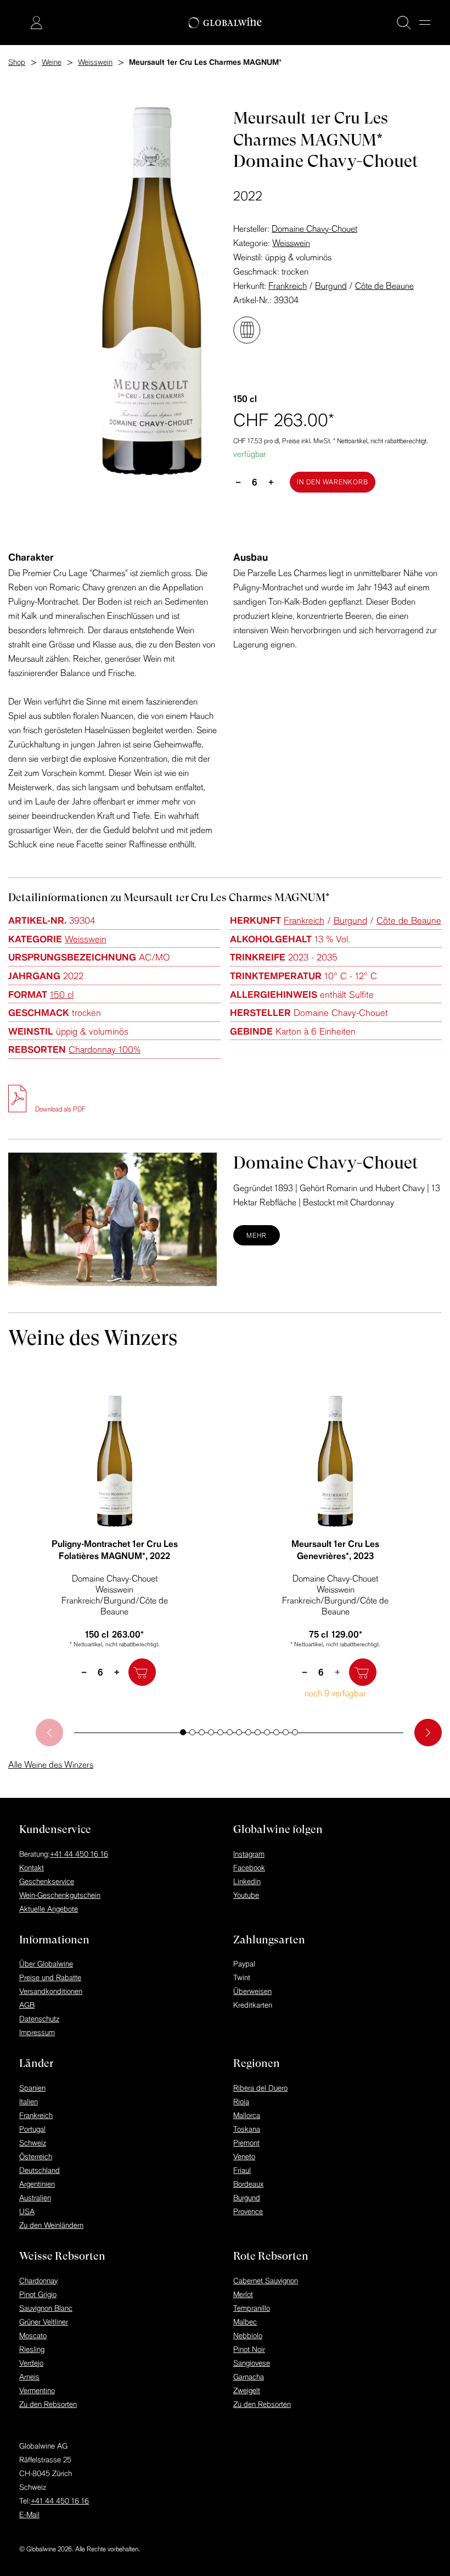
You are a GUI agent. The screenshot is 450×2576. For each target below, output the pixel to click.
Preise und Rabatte (50, 1977)
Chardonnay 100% (105, 1049)
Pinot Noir (249, 2349)
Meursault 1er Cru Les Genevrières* (335, 1550)
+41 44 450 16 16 (79, 1854)
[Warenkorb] (20, 24)
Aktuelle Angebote (49, 1909)
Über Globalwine (46, 1964)
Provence (248, 2211)
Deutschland (40, 2170)
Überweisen (252, 1991)
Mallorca (247, 2115)
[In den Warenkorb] (142, 1672)
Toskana (247, 2129)
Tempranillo (252, 2308)
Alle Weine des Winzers (51, 1764)
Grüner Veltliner (44, 2322)
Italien (29, 2102)
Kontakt (32, 1868)
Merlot (243, 2294)
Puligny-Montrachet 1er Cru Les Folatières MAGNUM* (115, 1550)
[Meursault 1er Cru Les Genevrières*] (335, 1461)
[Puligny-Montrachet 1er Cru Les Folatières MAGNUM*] (115, 1461)
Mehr (257, 1235)
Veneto (244, 2156)
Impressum (37, 2032)
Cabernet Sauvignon (266, 2281)
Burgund (331, 286)
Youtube (246, 1895)
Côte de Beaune (384, 286)
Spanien (32, 2088)
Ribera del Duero (260, 2088)
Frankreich (288, 286)
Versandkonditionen (51, 1991)
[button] (183, 1732)
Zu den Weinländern (51, 2225)
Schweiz (33, 2143)
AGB (27, 2005)
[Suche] (404, 23)
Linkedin (247, 1881)
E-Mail (29, 2514)
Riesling (32, 2349)
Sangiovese (252, 2363)
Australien (35, 2198)
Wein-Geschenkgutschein (60, 1895)
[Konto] (36, 23)
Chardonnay (38, 2281)
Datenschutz (39, 2019)
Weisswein (291, 243)
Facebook (249, 1868)
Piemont (246, 2143)
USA (27, 2211)
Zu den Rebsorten (48, 2404)
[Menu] (425, 23)
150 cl (62, 994)
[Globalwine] (225, 23)
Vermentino (37, 2390)
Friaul (242, 2170)
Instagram (249, 1854)
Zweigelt (247, 2390)
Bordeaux (248, 2184)
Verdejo (31, 2363)
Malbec (245, 2322)
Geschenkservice (47, 1881)
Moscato (33, 2335)
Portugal (32, 2129)
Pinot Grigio (38, 2294)
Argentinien (37, 2184)
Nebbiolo (248, 2335)
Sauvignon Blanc (46, 2308)
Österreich (36, 2156)
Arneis (29, 2377)
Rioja (241, 2102)
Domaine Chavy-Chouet (314, 228)
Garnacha (249, 2377)
